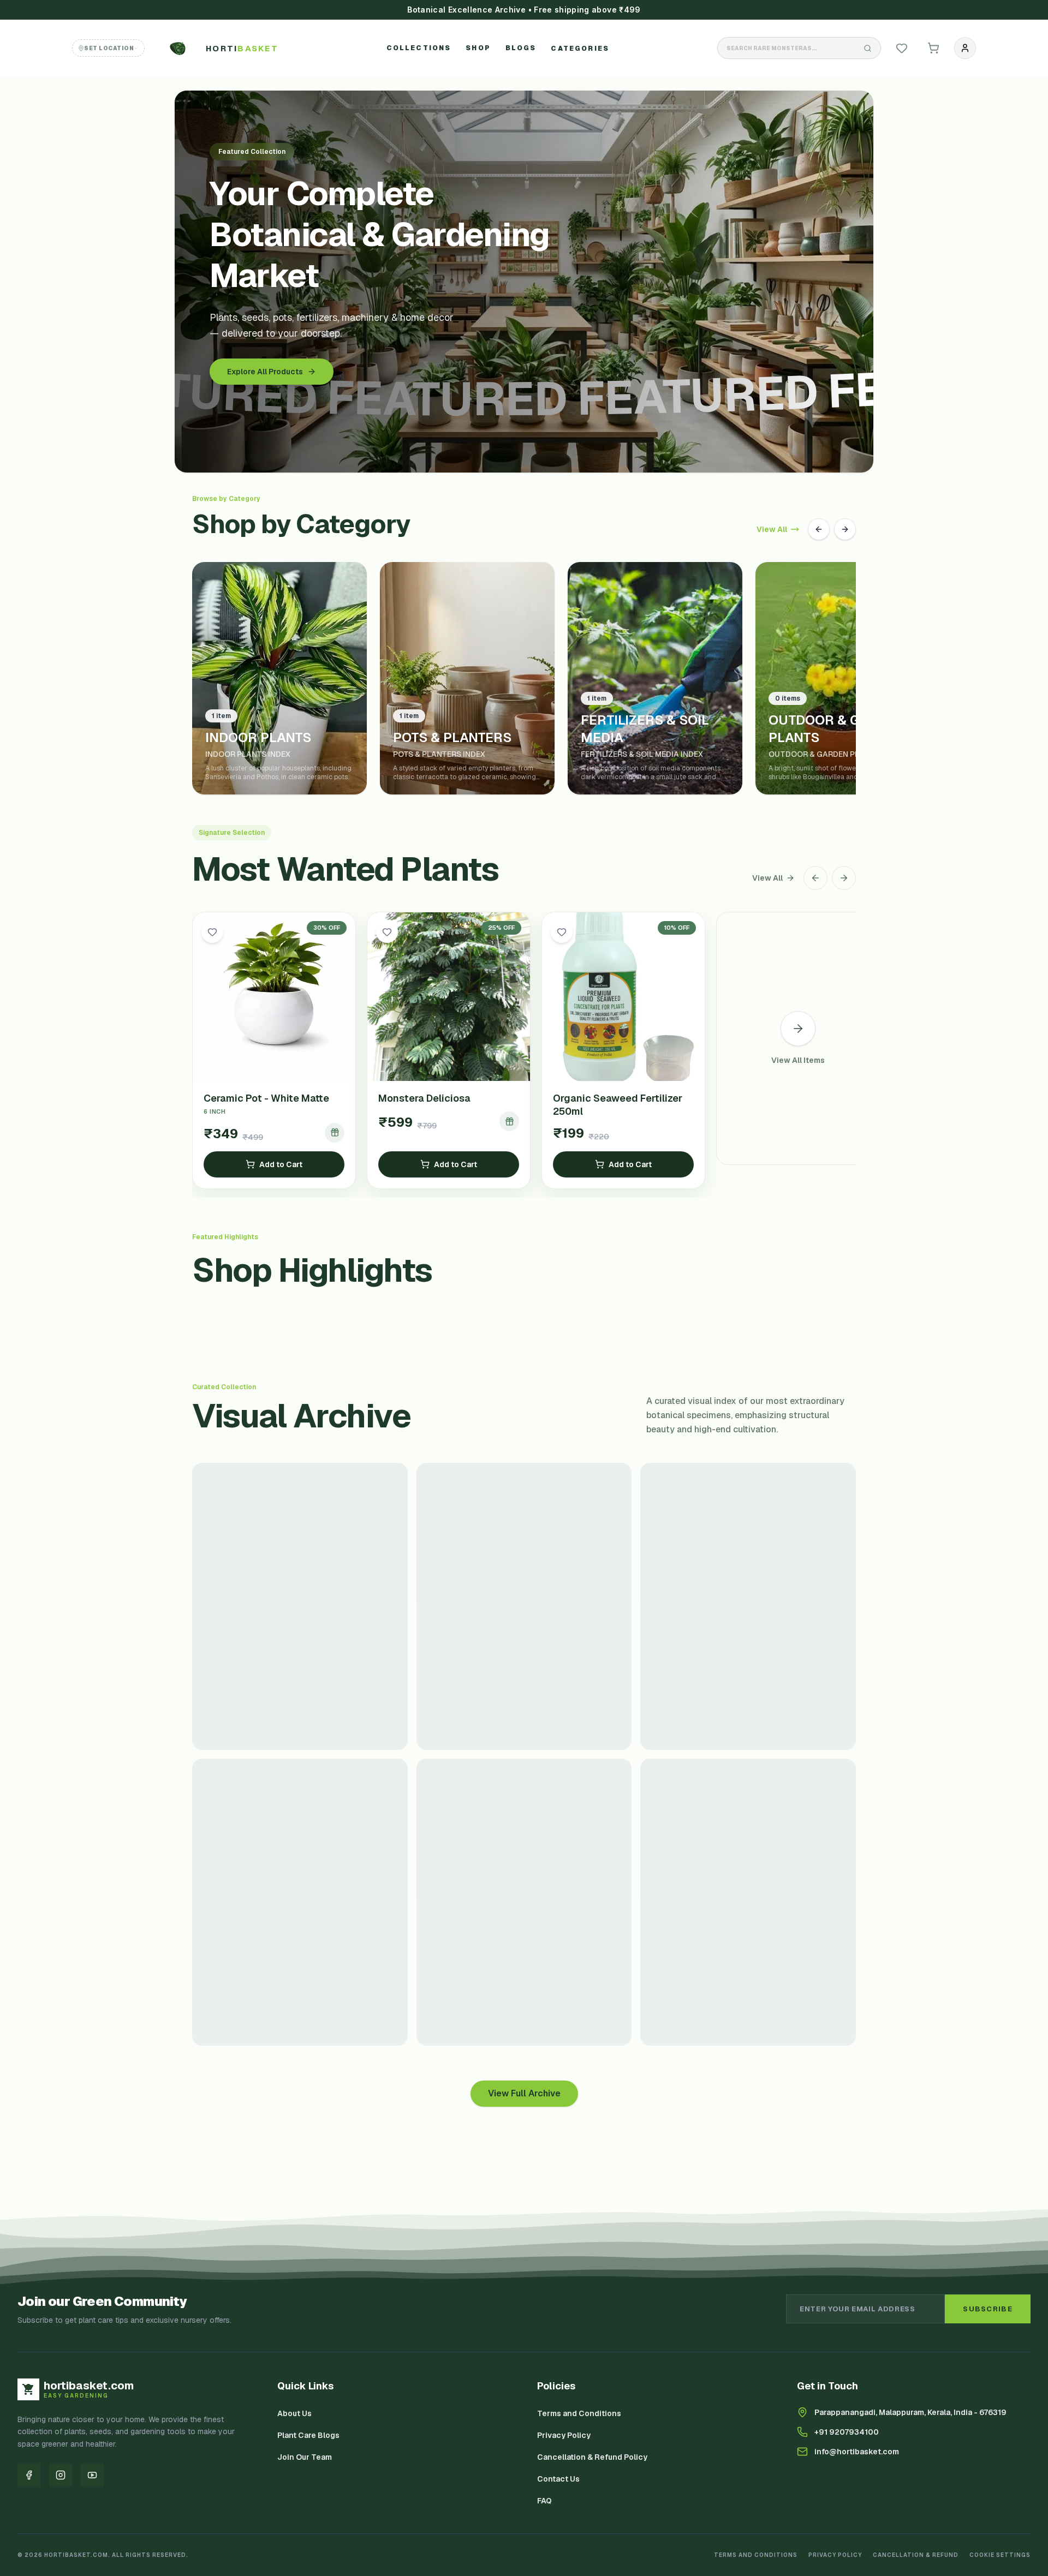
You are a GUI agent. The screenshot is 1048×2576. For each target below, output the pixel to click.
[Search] (867, 48)
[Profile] (965, 48)
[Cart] (933, 48)
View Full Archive (524, 2093)
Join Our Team (305, 2457)
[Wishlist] (902, 48)
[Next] (845, 529)
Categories (580, 49)
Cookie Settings (1000, 2555)
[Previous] (819, 529)
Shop (478, 48)
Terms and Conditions (579, 2413)
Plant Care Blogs (308, 2435)
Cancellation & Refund (916, 2555)
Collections (419, 48)
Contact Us (558, 2479)
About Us (294, 2413)
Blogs (521, 48)
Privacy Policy (564, 2435)
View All (772, 529)
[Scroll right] (844, 878)
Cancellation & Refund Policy (592, 2457)
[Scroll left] (815, 878)
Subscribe (988, 2309)
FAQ (544, 2501)
